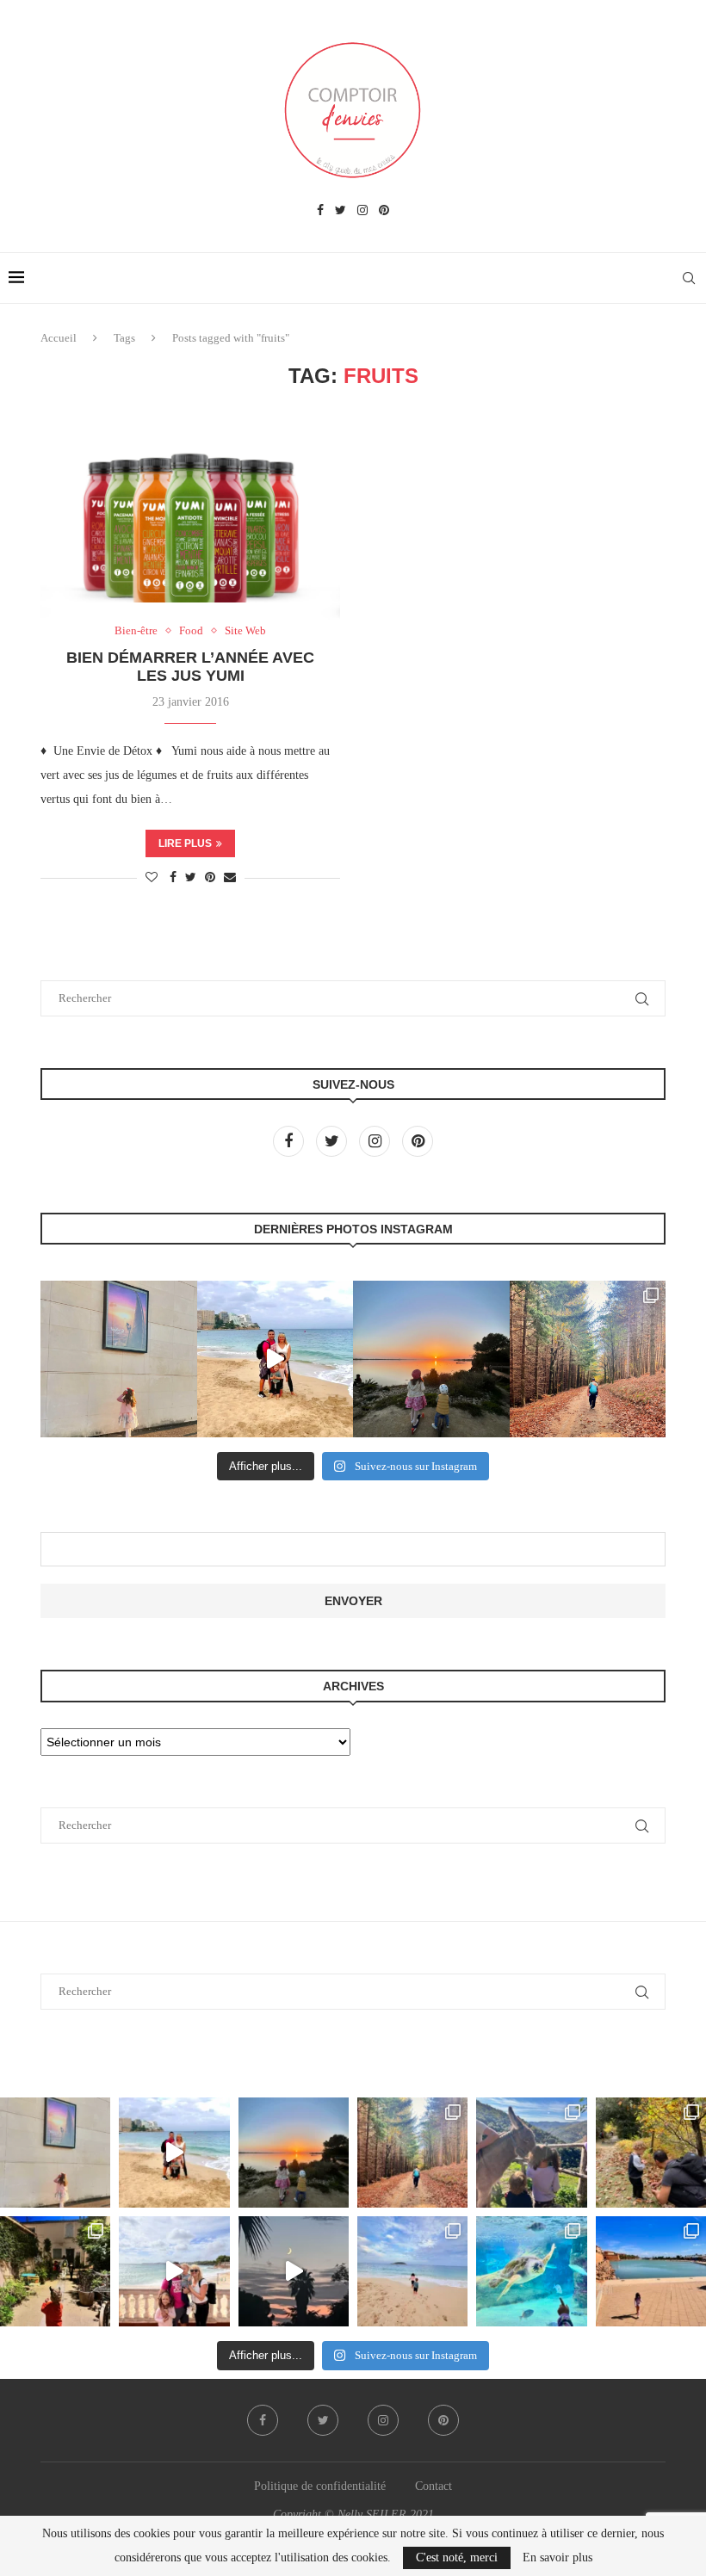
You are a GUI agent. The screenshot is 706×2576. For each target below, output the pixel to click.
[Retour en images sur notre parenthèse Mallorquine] (174, 2271)
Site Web (245, 630)
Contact (434, 2486)
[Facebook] (320, 211)
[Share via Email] (230, 878)
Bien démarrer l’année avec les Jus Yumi (190, 667)
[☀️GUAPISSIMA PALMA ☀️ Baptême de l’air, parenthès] (651, 2271)
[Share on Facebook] (173, 878)
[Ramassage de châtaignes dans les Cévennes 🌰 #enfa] (651, 2153)
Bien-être (136, 630)
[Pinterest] (384, 211)
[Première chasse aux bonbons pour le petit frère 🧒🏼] (55, 2271)
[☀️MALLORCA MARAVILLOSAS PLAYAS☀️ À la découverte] (412, 2271)
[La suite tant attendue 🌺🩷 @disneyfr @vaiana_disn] (119, 1359)
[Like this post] (152, 878)
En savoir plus (557, 2558)
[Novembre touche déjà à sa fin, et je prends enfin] (276, 1359)
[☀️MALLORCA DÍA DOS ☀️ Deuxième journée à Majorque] (531, 2271)
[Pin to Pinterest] (210, 878)
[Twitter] (341, 211)
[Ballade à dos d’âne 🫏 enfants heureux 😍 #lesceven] (531, 2153)
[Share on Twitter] (191, 878)
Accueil (59, 338)
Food (191, 630)
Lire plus (185, 843)
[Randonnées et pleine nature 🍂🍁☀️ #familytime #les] (588, 1359)
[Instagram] (362, 211)
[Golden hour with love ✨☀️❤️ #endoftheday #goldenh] (431, 1359)
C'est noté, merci (457, 2557)
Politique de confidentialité (320, 2486)
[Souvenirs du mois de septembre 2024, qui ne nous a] (294, 2271)
